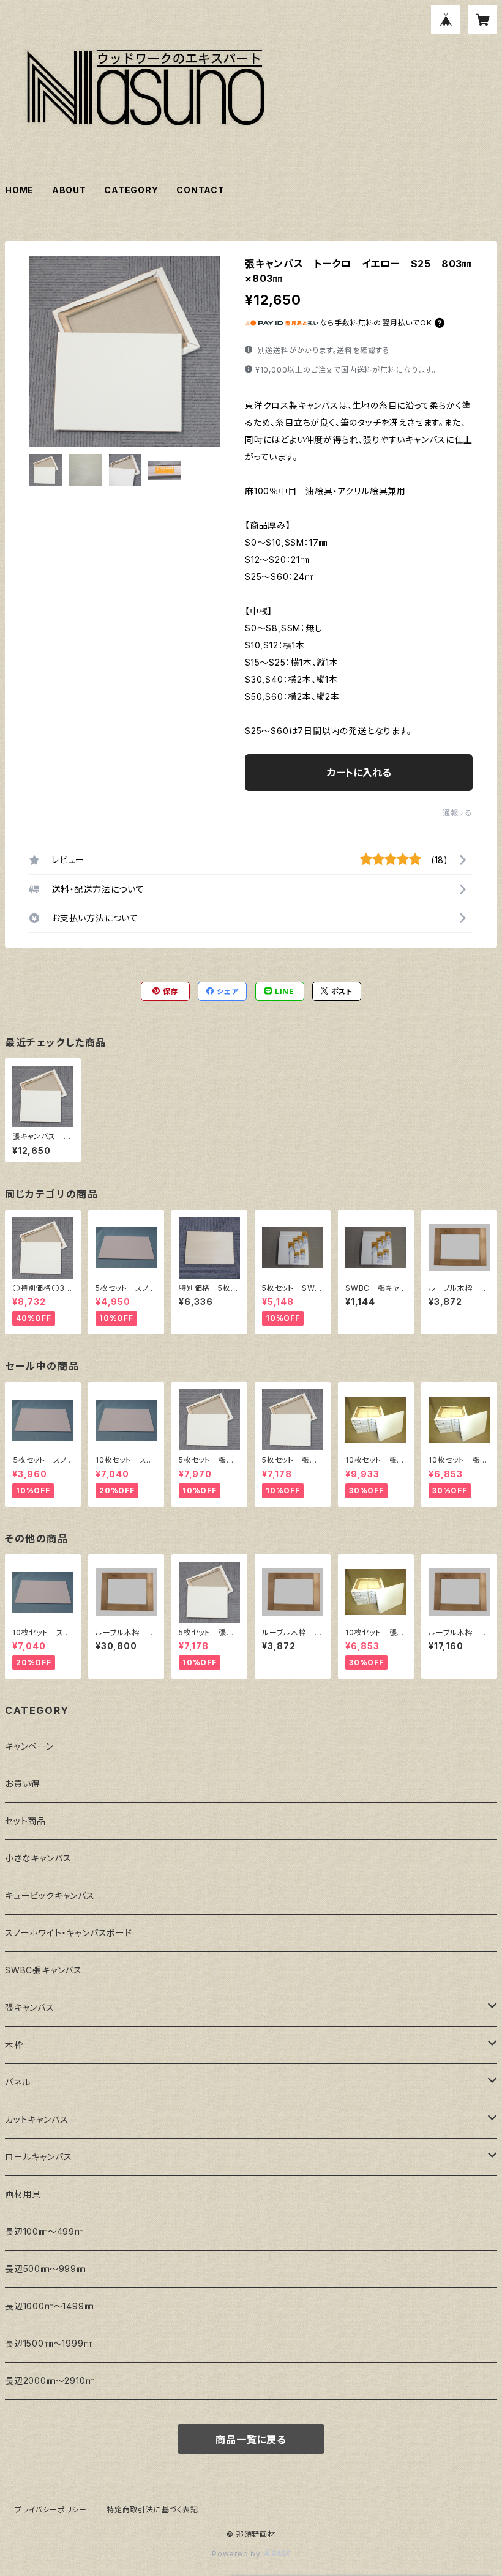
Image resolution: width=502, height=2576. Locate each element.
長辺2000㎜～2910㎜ (50, 2381)
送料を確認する (363, 350)
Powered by (238, 2554)
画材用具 (23, 2194)
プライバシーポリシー (51, 2510)
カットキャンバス (36, 2119)
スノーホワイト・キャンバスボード (69, 1933)
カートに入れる (359, 773)
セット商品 (25, 1821)
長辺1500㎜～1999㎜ (49, 2343)
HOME (19, 190)
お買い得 (22, 1784)
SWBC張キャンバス (43, 1970)
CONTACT (200, 190)
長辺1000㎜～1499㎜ (49, 2306)
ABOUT (69, 190)
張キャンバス (30, 2007)
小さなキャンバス (38, 1858)
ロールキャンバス (38, 2157)
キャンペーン (29, 1746)
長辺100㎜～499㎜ (44, 2231)
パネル (17, 2082)
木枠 (14, 2045)
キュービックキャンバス (50, 1895)
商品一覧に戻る (251, 2440)
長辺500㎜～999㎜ (45, 2269)
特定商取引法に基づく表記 (152, 2510)
